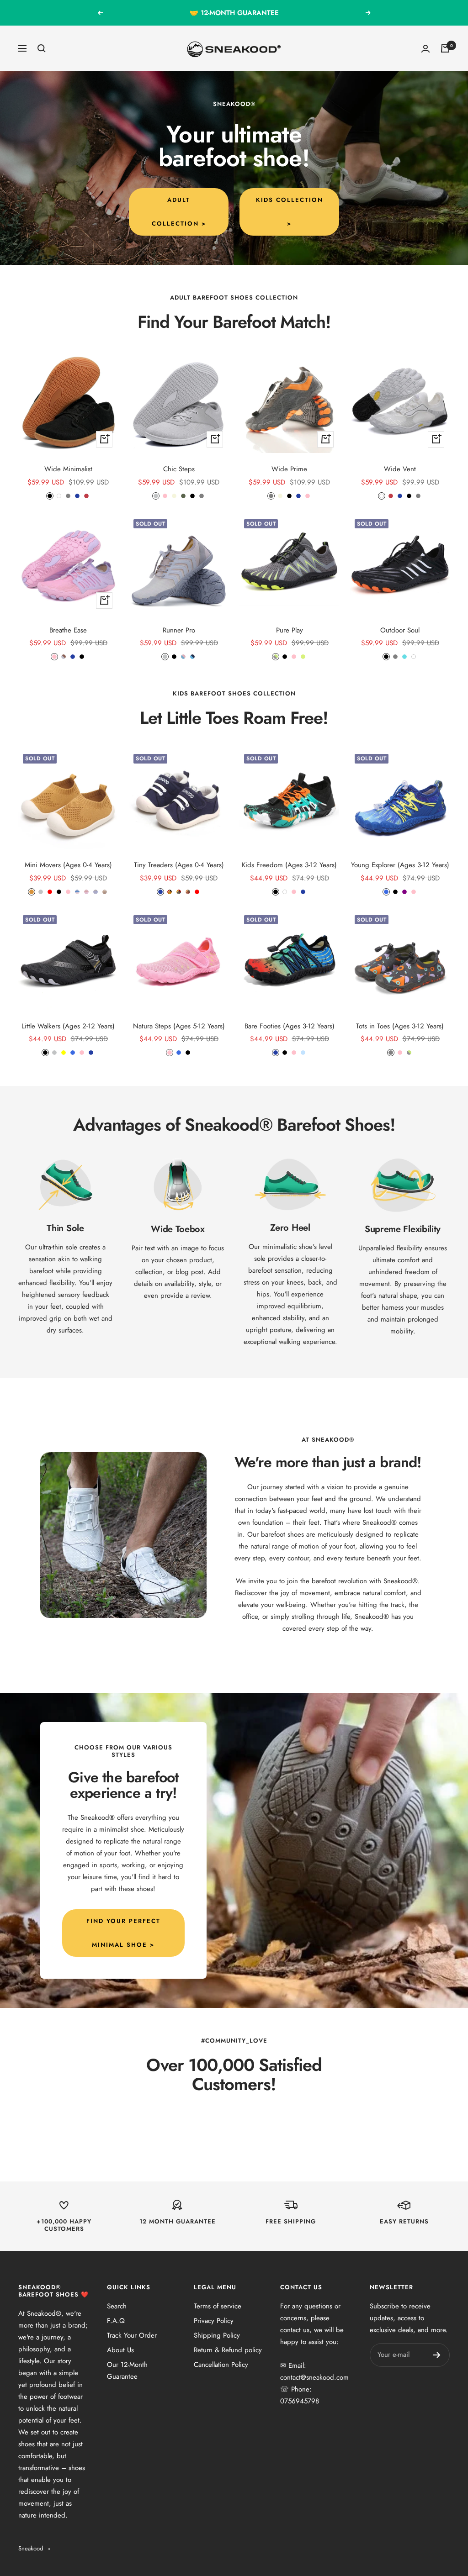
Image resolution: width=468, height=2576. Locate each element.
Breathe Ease (68, 630)
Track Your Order (132, 2335)
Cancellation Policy (221, 2365)
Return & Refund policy (228, 2350)
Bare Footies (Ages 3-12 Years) (290, 1026)
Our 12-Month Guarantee (127, 2371)
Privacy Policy (214, 2321)
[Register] (437, 2355)
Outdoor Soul (400, 630)
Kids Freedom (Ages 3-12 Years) (289, 865)
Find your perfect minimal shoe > (123, 1933)
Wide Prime (289, 469)
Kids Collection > (290, 212)
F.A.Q (116, 2321)
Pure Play (290, 630)
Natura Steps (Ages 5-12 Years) (179, 1026)
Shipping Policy (217, 2335)
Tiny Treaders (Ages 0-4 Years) (179, 865)
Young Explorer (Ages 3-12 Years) (400, 865)
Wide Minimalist (68, 469)
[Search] (42, 48)
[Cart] (445, 48)
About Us (120, 2350)
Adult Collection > (179, 212)
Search (117, 2306)
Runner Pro (179, 630)
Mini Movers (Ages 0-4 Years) (68, 865)
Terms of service (218, 2306)
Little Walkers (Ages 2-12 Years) (68, 1026)
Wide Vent (400, 469)
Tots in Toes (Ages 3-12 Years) (400, 1026)
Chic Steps (179, 469)
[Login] (425, 49)
